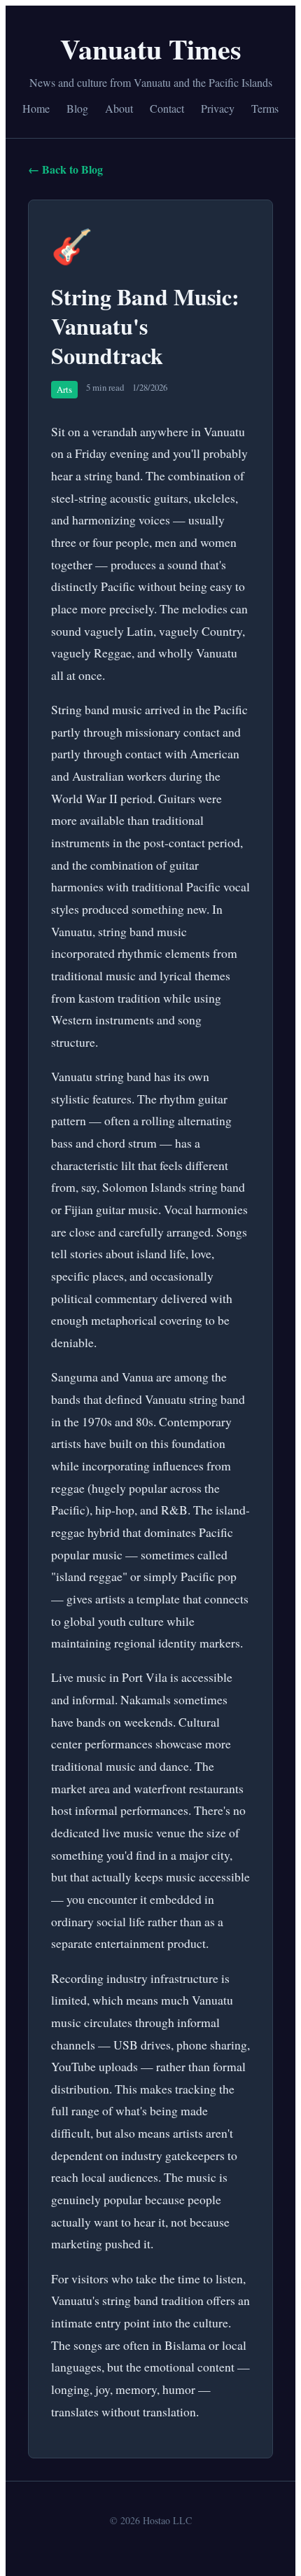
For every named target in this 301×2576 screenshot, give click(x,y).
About (119, 108)
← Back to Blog (65, 169)
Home (36, 108)
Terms (265, 108)
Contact (167, 108)
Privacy (218, 108)
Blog (77, 108)
